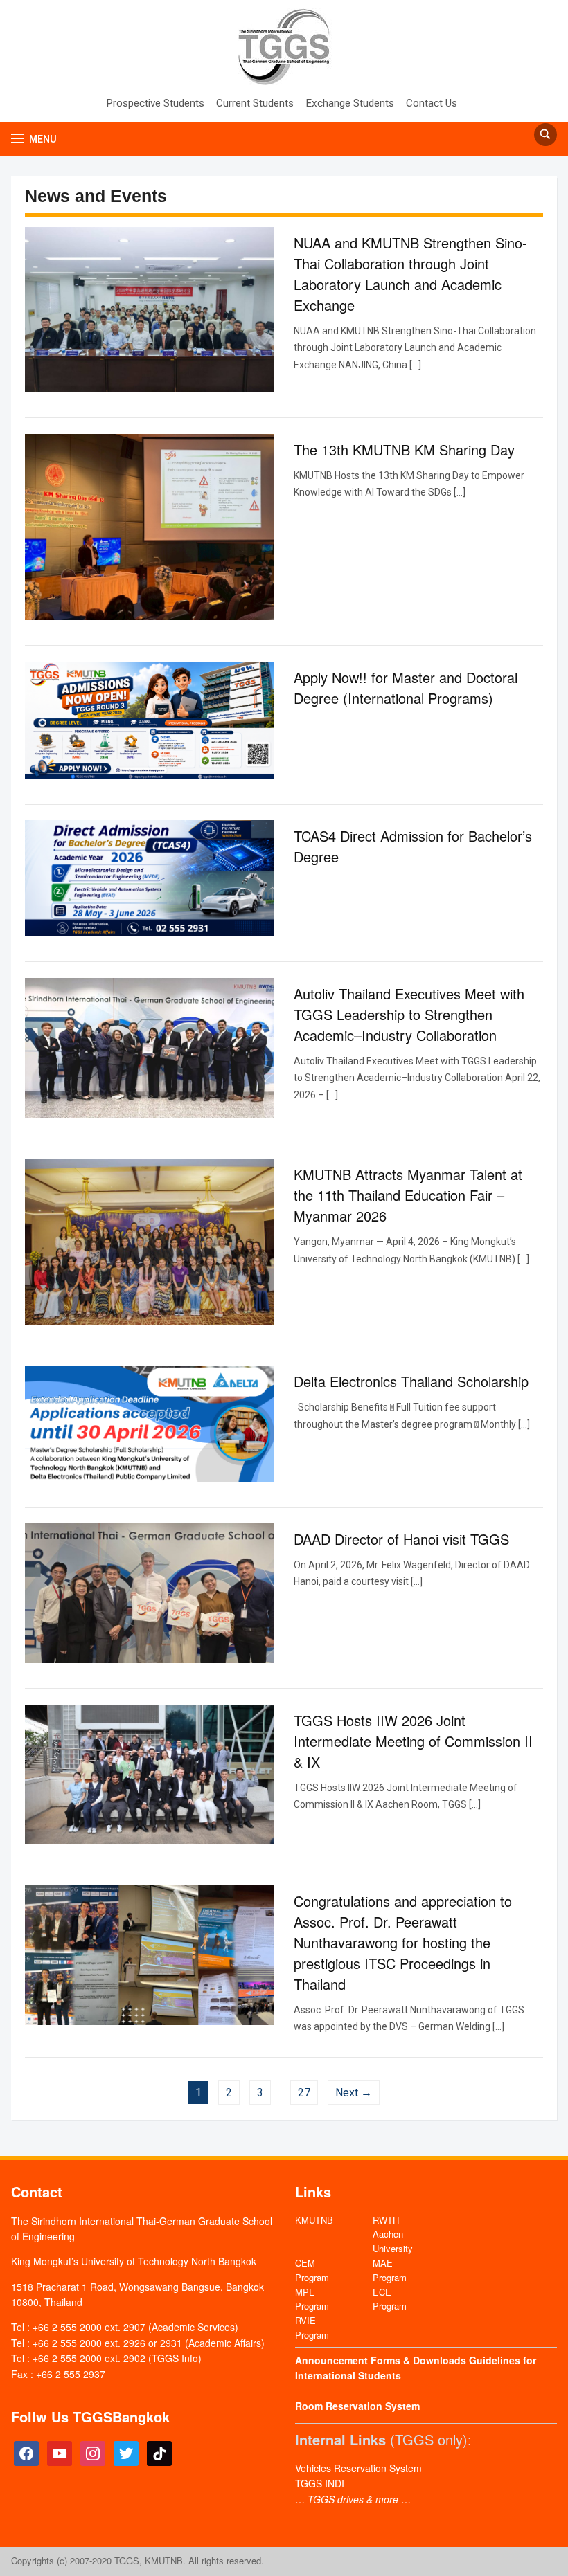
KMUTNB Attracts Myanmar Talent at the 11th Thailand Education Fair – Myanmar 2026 (408, 1195)
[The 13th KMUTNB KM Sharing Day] (149, 526)
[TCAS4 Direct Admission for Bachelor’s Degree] (149, 878)
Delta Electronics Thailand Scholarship (411, 1381)
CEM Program (312, 2270)
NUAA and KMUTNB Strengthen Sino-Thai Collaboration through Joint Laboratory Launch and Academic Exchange (410, 274)
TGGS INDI (320, 2483)
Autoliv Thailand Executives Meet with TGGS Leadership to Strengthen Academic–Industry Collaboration (409, 1014)
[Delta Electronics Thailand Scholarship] (149, 1423)
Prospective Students (155, 103)
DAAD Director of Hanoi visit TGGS (401, 1539)
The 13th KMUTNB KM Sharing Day (404, 450)
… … (353, 2499)
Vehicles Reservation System (358, 2468)
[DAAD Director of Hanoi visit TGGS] (149, 1593)
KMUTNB (314, 2220)
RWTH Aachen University (393, 2234)
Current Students (255, 103)
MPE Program (312, 2299)
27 (304, 2093)
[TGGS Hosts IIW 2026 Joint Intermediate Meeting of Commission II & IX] (149, 1773)
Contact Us (432, 103)
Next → (354, 2093)
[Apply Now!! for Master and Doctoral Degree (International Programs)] (149, 719)
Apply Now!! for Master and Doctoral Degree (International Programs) (406, 688)
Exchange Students (350, 103)
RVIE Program (312, 2328)
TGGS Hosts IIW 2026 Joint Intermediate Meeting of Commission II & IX (413, 1741)
